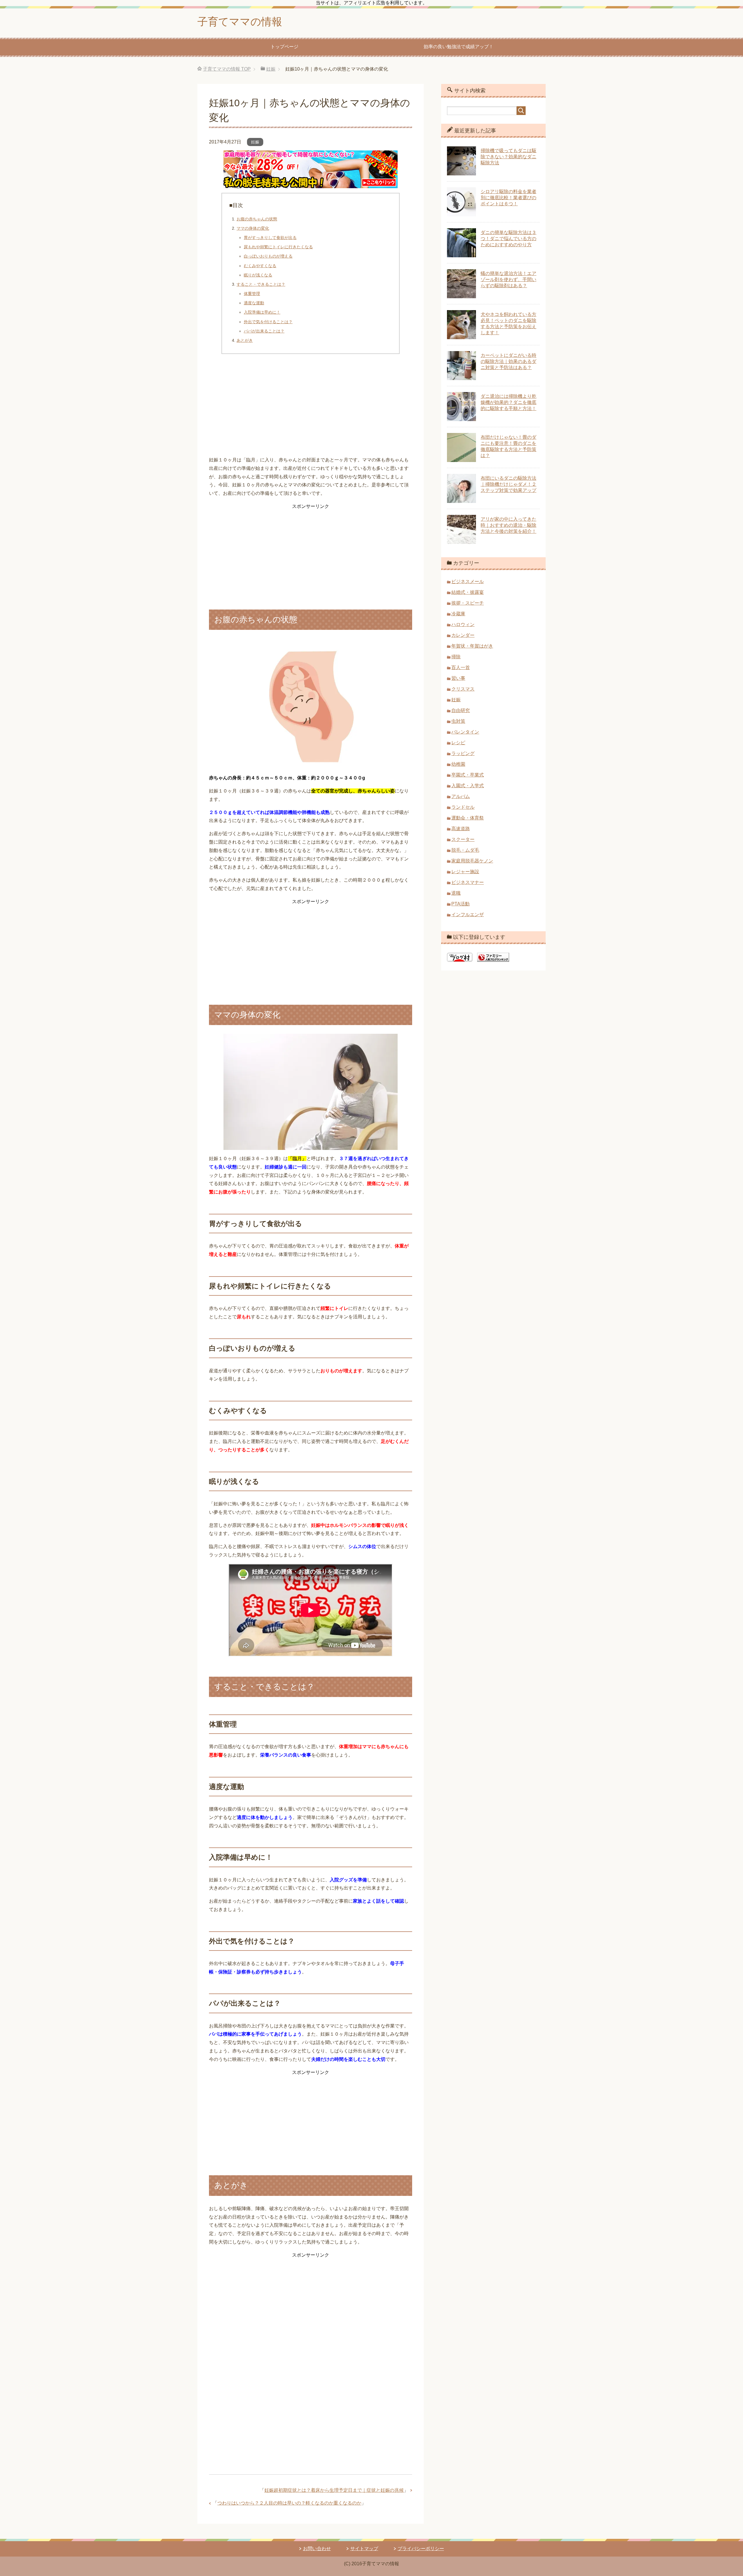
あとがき (245, 340)
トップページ (284, 47)
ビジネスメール (468, 581)
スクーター (463, 839)
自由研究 (461, 710)
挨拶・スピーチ (468, 603)
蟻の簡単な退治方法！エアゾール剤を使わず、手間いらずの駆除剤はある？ (508, 279)
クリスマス (463, 689)
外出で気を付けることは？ (268, 322)
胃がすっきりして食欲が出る (270, 238)
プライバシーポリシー (421, 2549)
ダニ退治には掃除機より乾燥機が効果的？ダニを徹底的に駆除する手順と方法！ (508, 402)
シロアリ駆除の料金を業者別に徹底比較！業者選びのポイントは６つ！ (508, 198)
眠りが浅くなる (258, 275)
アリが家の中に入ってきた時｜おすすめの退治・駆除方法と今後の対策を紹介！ (508, 525)
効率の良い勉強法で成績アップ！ (459, 47)
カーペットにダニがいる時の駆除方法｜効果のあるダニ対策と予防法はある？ (508, 361)
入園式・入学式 (468, 786)
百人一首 (461, 667)
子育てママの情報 (240, 22)
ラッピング (463, 753)
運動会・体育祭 (468, 818)
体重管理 (252, 294)
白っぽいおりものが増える (268, 256)
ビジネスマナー (468, 882)
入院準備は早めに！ (262, 312)
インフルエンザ (468, 915)
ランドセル (463, 807)
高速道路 (461, 829)
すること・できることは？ (261, 284)
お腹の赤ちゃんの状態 (257, 219)
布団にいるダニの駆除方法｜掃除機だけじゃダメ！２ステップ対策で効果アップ (508, 484)
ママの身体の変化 (253, 228)
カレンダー (463, 635)
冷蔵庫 (458, 614)
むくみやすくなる (260, 266)
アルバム (461, 796)
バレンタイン (465, 732)
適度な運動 (254, 303)
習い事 (458, 678)
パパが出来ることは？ (264, 331)
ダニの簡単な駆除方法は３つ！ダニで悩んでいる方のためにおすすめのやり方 (508, 239)
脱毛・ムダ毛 (465, 850)
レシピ (458, 743)
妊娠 (255, 142)
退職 (456, 893)
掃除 (456, 657)
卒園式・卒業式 (468, 775)
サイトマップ (364, 2549)
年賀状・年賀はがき (472, 646)
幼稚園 (458, 764)
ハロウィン (463, 624)
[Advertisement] (311, 407)
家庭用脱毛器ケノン (472, 861)
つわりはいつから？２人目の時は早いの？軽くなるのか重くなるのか (289, 2503)
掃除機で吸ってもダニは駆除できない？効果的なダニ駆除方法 (508, 157)
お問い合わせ (317, 2549)
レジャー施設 (465, 872)
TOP (227, 69)
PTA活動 (460, 904)
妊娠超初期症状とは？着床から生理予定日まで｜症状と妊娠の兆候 (334, 2490)
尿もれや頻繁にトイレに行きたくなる (278, 247)
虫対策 (458, 721)
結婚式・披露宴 (468, 592)
